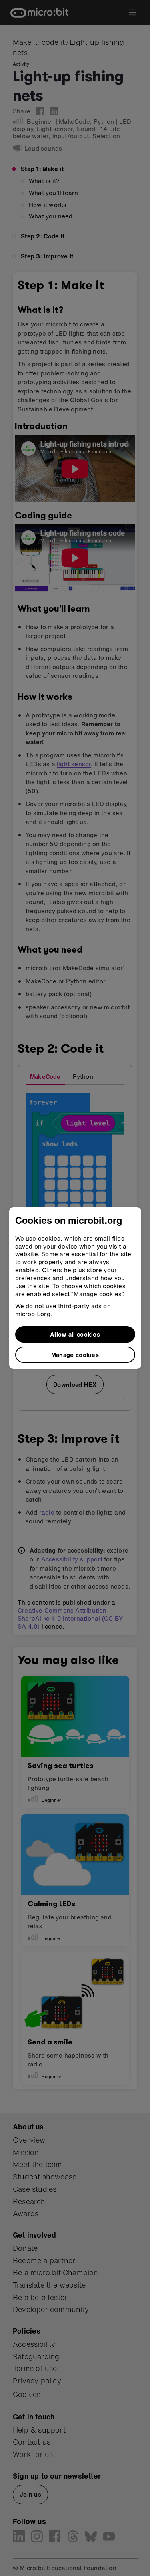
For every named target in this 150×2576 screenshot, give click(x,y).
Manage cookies (75, 1355)
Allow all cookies (75, 1334)
